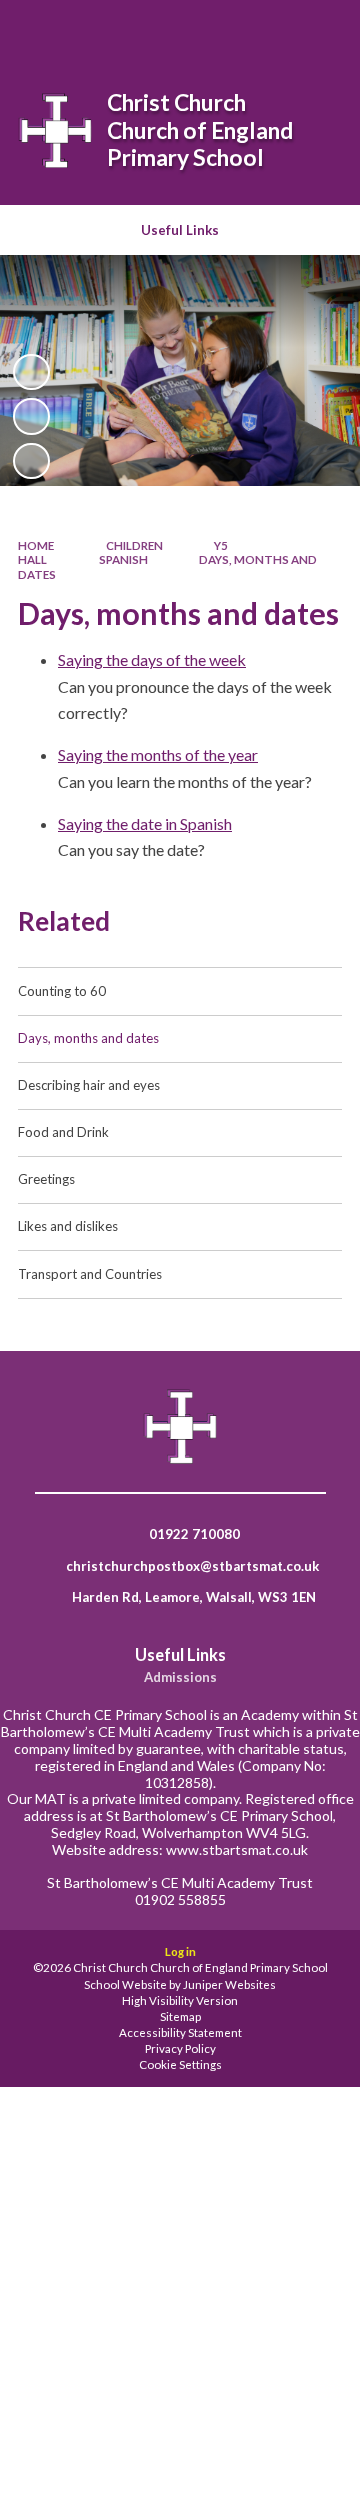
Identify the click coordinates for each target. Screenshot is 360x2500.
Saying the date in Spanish (145, 823)
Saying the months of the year (158, 754)
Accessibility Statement (180, 2032)
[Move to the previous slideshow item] (31, 416)
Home (36, 545)
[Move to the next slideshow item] (31, 461)
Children (134, 545)
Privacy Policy (180, 2048)
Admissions (180, 1677)
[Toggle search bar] (217, 28)
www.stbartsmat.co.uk (237, 1849)
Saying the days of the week (152, 659)
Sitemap (180, 2016)
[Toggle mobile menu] (319, 28)
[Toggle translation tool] (267, 28)
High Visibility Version (180, 2000)
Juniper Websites (229, 1984)
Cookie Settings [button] (180, 2064)
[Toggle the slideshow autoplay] (31, 372)
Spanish (123, 559)
